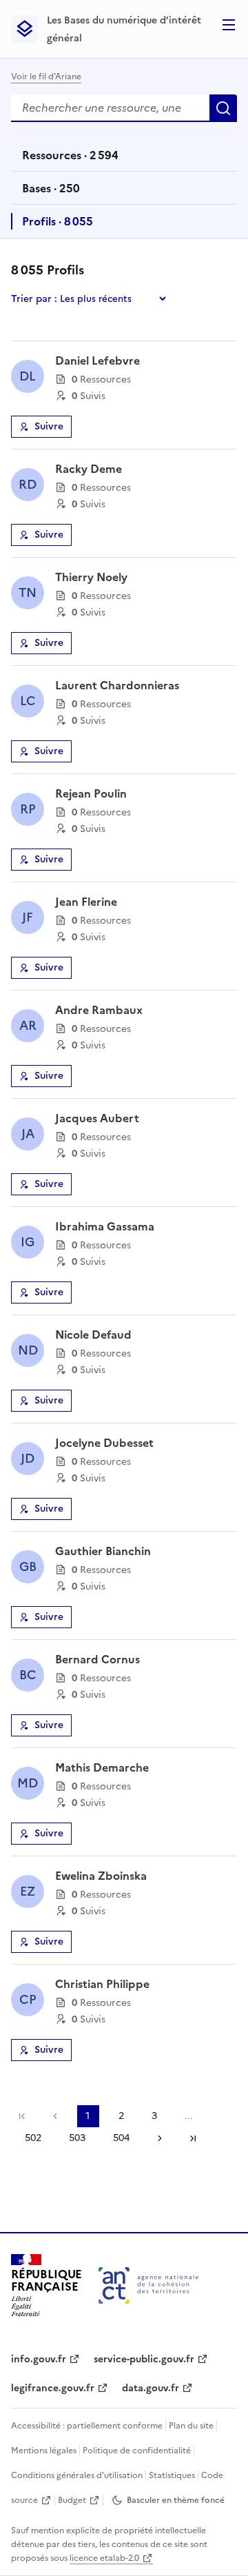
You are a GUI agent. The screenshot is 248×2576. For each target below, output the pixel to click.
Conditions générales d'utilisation (77, 2475)
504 (121, 2138)
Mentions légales (44, 2451)
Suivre (49, 426)
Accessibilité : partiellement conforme (87, 2426)
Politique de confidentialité (137, 2451)
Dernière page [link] (193, 2138)
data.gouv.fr (151, 2388)
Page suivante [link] (160, 2138)
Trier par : (34, 299)
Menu (229, 25)
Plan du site (191, 2426)
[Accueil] (148, 2285)
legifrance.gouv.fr (53, 2388)
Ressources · (70, 159)
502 (33, 2138)
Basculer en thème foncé (176, 2500)
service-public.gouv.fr (144, 2359)
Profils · (57, 225)
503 (77, 2138)
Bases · (51, 192)
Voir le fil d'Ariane (46, 77)
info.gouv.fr (39, 2359)
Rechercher (223, 108)
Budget (72, 2500)
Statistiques (172, 2475)
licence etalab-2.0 (104, 2558)
